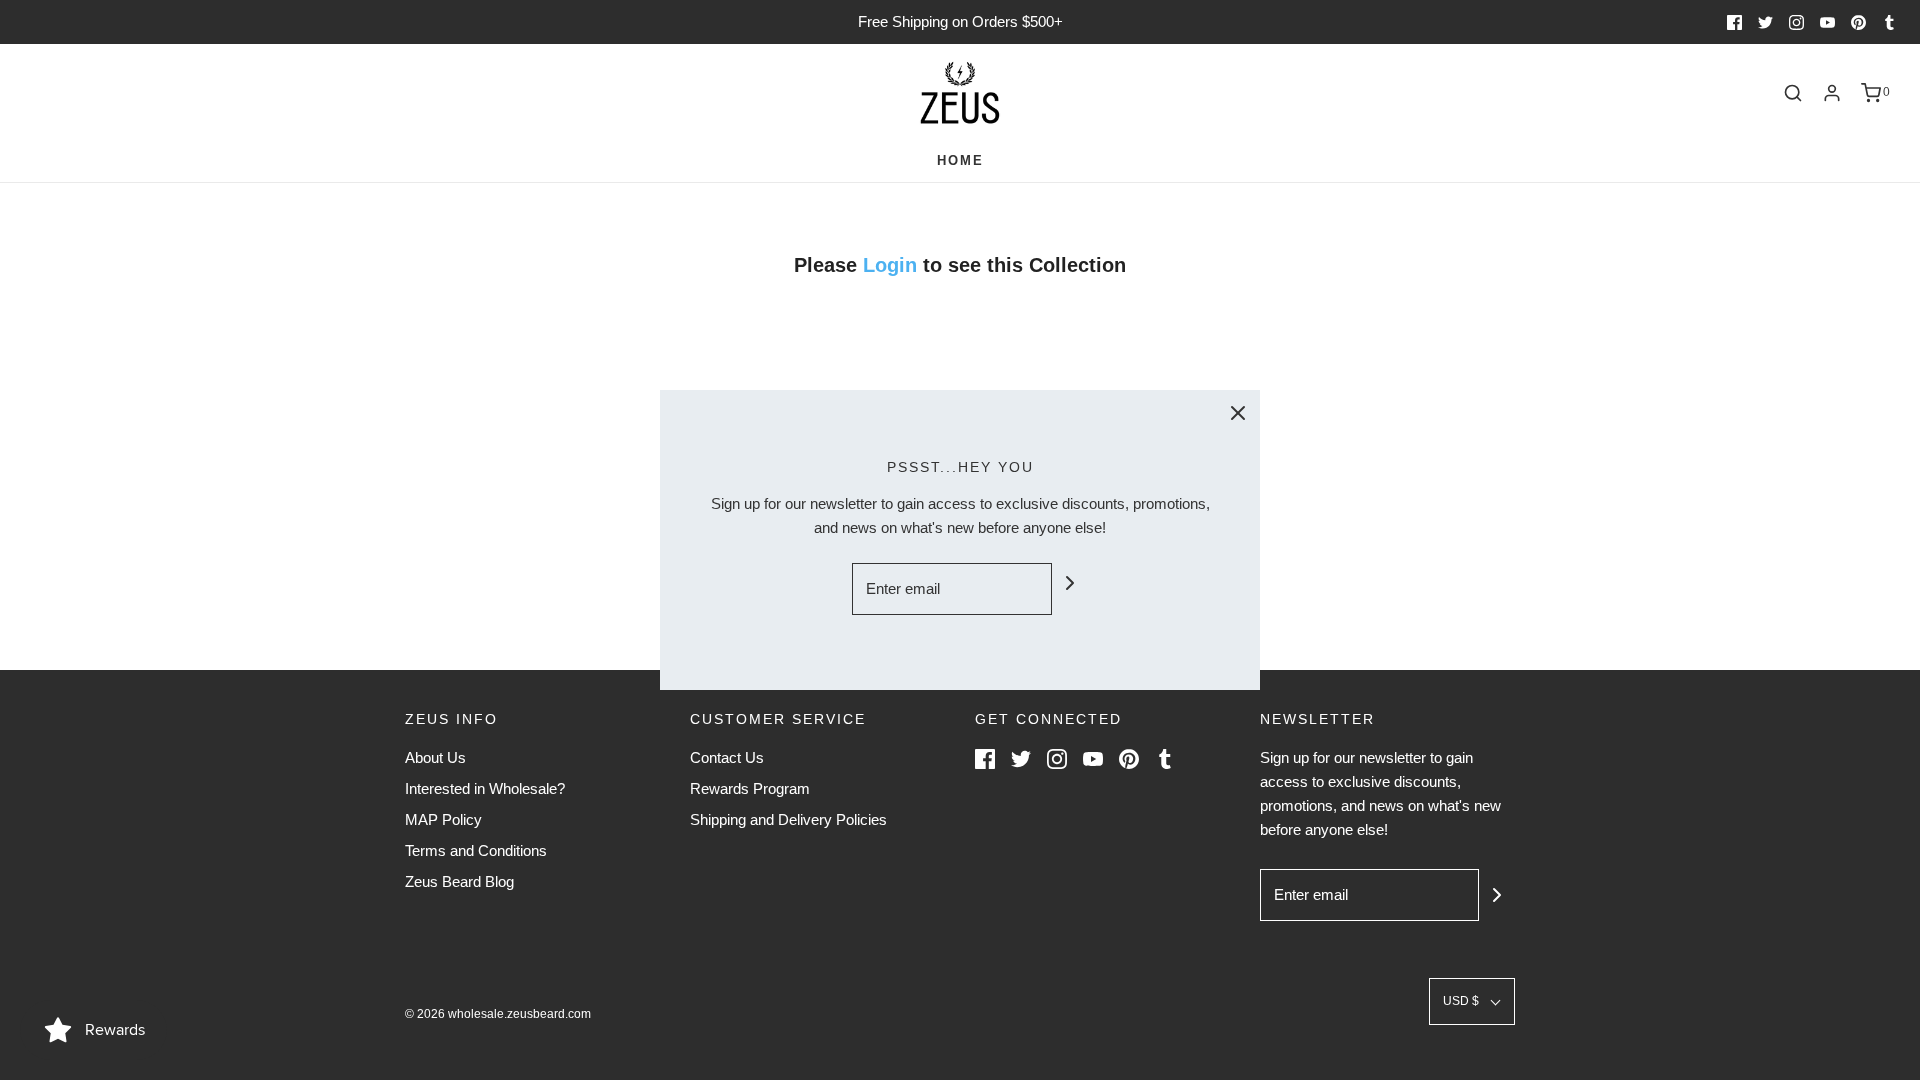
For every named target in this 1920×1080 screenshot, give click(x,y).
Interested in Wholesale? (485, 788)
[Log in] (1832, 93)
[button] (1472, 1001)
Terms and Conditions (476, 850)
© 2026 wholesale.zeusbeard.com (498, 1014)
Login (893, 265)
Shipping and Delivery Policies (788, 819)
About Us (435, 757)
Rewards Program (750, 788)
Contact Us (727, 757)
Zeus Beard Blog (459, 881)
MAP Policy (443, 819)
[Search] (1793, 93)
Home (960, 160)
